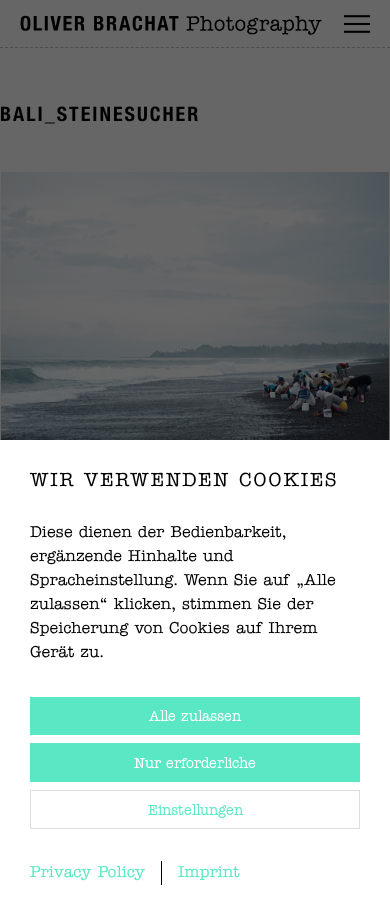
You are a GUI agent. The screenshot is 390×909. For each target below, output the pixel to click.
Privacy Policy (87, 873)
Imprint (209, 873)
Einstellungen (195, 811)
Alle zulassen (195, 717)
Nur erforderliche (195, 764)
